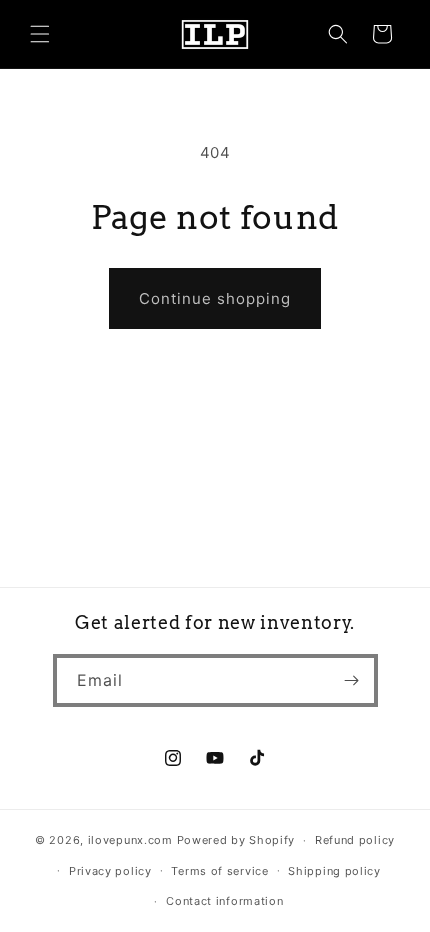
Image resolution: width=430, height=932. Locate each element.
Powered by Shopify (236, 840)
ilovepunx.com (130, 840)
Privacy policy (110, 871)
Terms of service (219, 871)
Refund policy (355, 840)
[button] (40, 34)
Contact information (224, 901)
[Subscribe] (352, 680)
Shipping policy (334, 871)
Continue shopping (215, 298)
